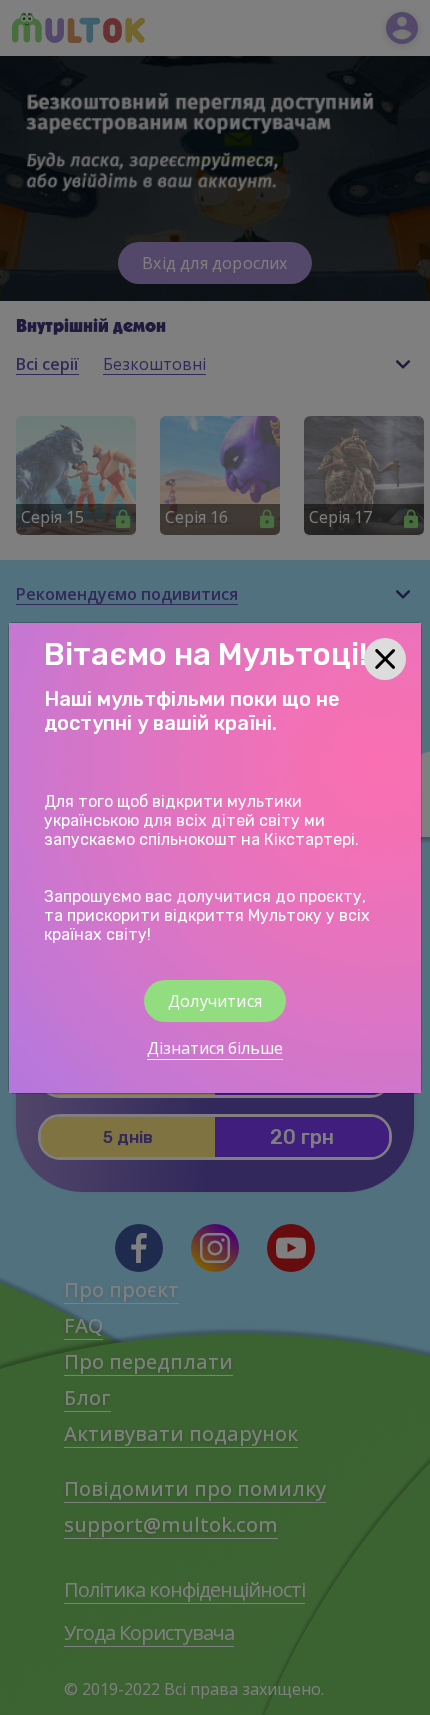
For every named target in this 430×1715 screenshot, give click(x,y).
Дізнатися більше (215, 1048)
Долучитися (215, 1001)
